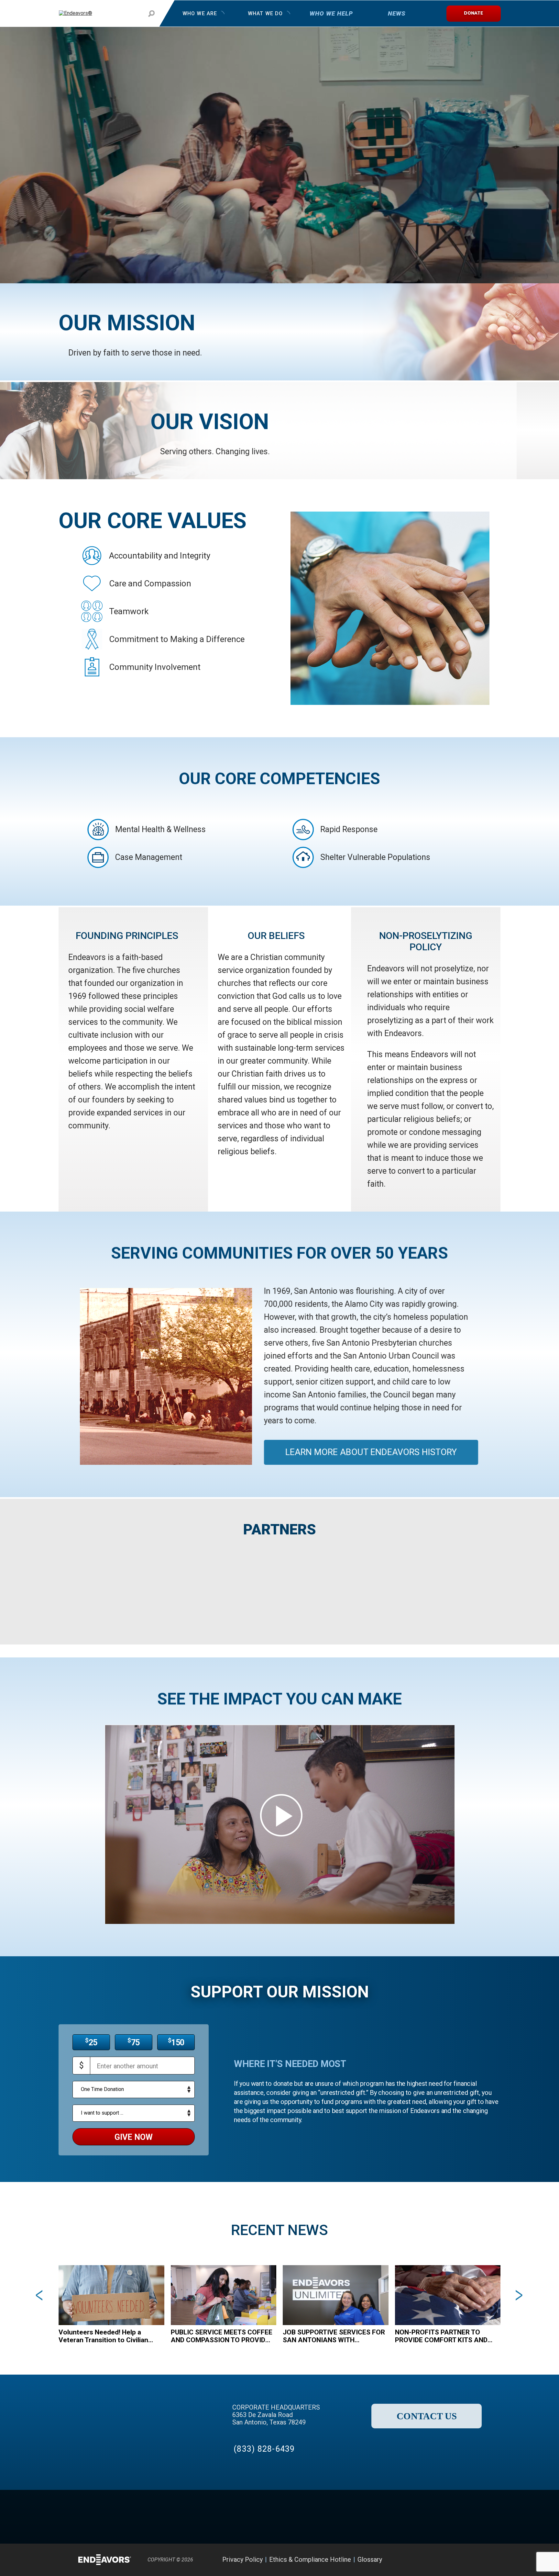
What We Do (265, 13)
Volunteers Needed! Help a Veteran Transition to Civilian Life (103, 2336)
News (397, 13)
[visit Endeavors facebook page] (421, 2560)
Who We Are (200, 13)
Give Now (134, 2137)
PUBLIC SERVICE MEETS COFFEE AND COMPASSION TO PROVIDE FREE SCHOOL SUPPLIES (222, 2336)
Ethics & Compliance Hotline (310, 2559)
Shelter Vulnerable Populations (375, 857)
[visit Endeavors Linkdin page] (470, 2560)
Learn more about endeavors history (371, 1452)
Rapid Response (349, 829)
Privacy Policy (242, 2559)
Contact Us (427, 2416)
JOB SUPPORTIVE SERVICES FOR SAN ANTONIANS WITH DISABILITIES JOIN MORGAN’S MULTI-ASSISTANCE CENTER (334, 2336)
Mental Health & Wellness (160, 829)
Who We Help (331, 13)
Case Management (149, 857)
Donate (473, 13)
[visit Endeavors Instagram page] (454, 2560)
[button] (29, 2295)
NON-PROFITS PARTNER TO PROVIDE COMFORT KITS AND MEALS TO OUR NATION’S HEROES (441, 2336)
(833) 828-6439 (264, 2449)
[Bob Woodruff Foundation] (392, 1588)
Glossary (370, 2559)
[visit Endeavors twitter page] (438, 2560)
